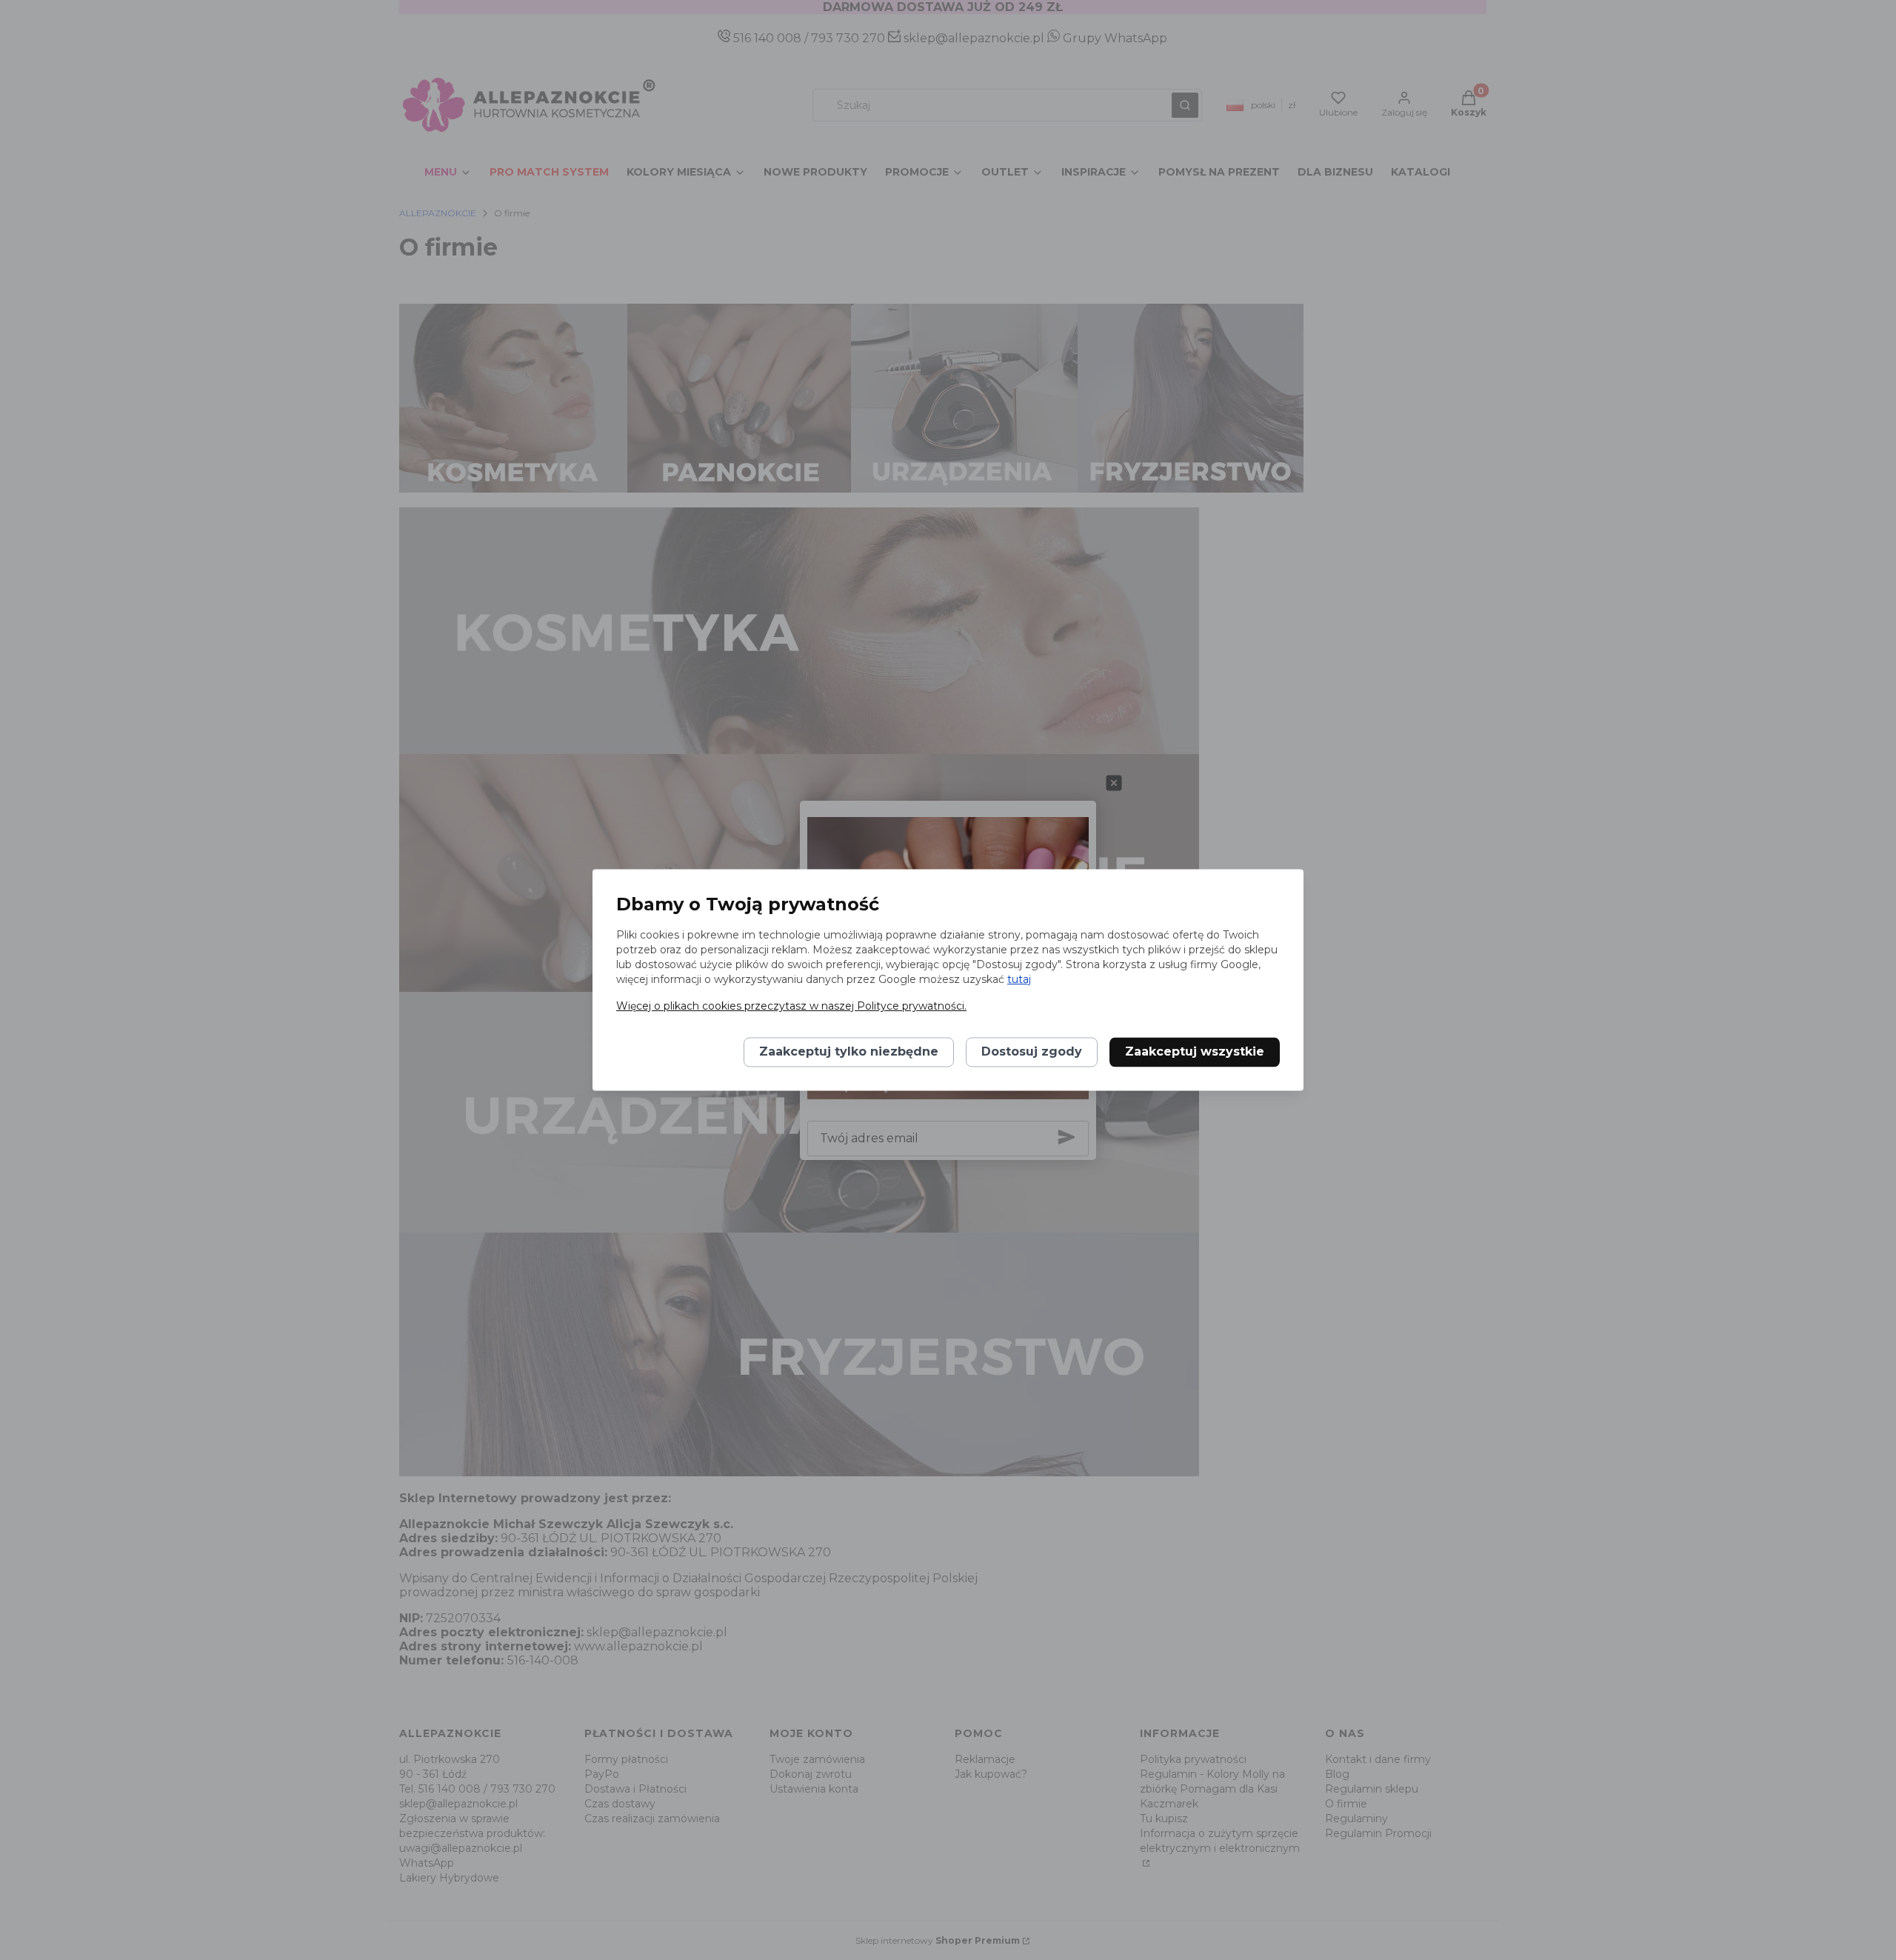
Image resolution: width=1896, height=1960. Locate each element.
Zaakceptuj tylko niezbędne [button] (849, 1052)
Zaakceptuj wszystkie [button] (1195, 1052)
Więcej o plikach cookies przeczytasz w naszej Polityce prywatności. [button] (791, 1007)
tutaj (1019, 980)
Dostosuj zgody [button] (1032, 1052)
